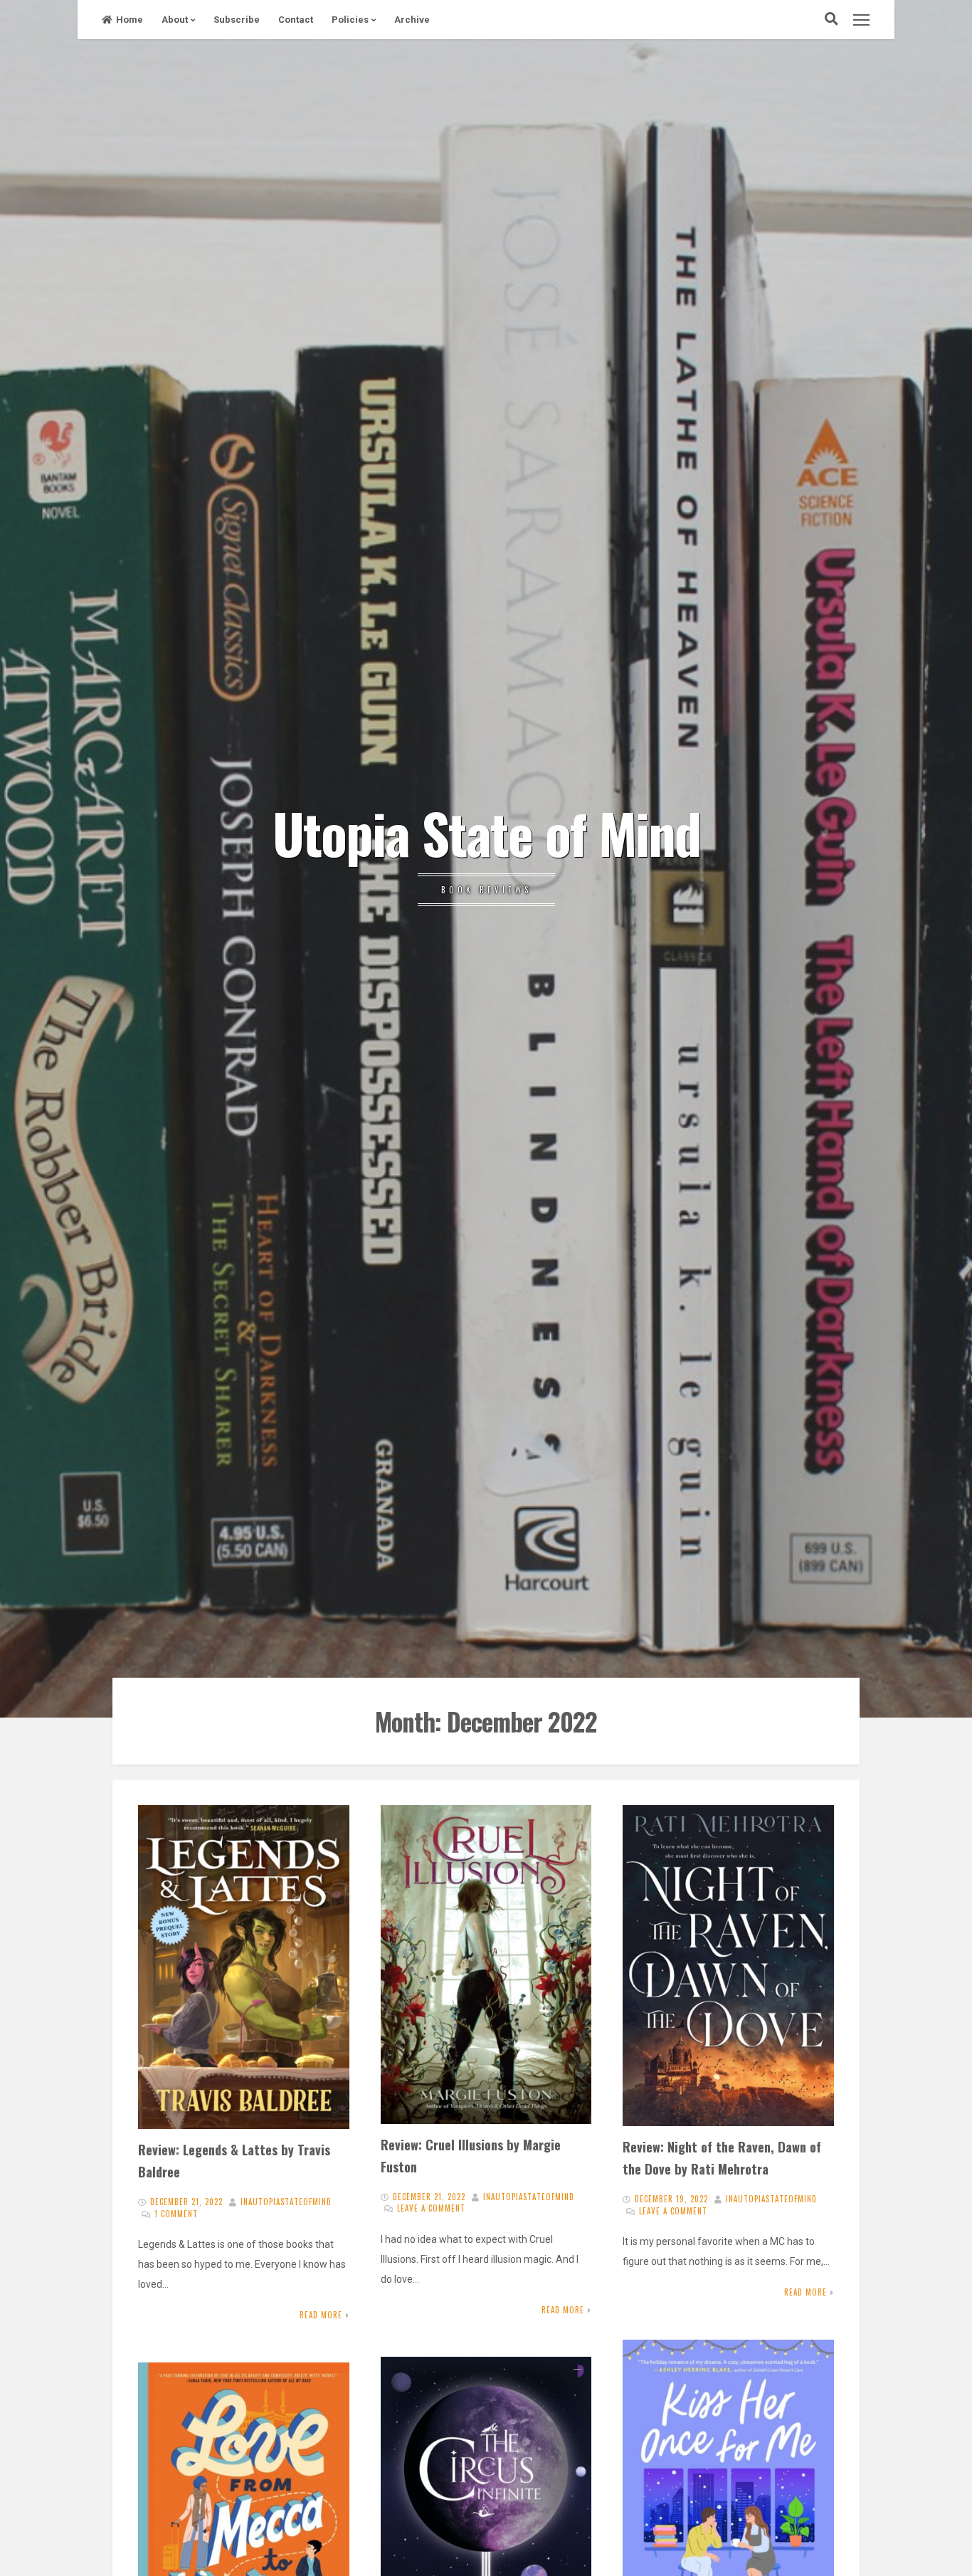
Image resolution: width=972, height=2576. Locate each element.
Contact (296, 20)
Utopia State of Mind (486, 832)
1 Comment (176, 2214)
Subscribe (237, 20)
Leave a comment (431, 2208)
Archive (412, 20)
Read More (321, 2315)
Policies (350, 20)
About (175, 20)
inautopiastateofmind (286, 2202)
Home (130, 20)
